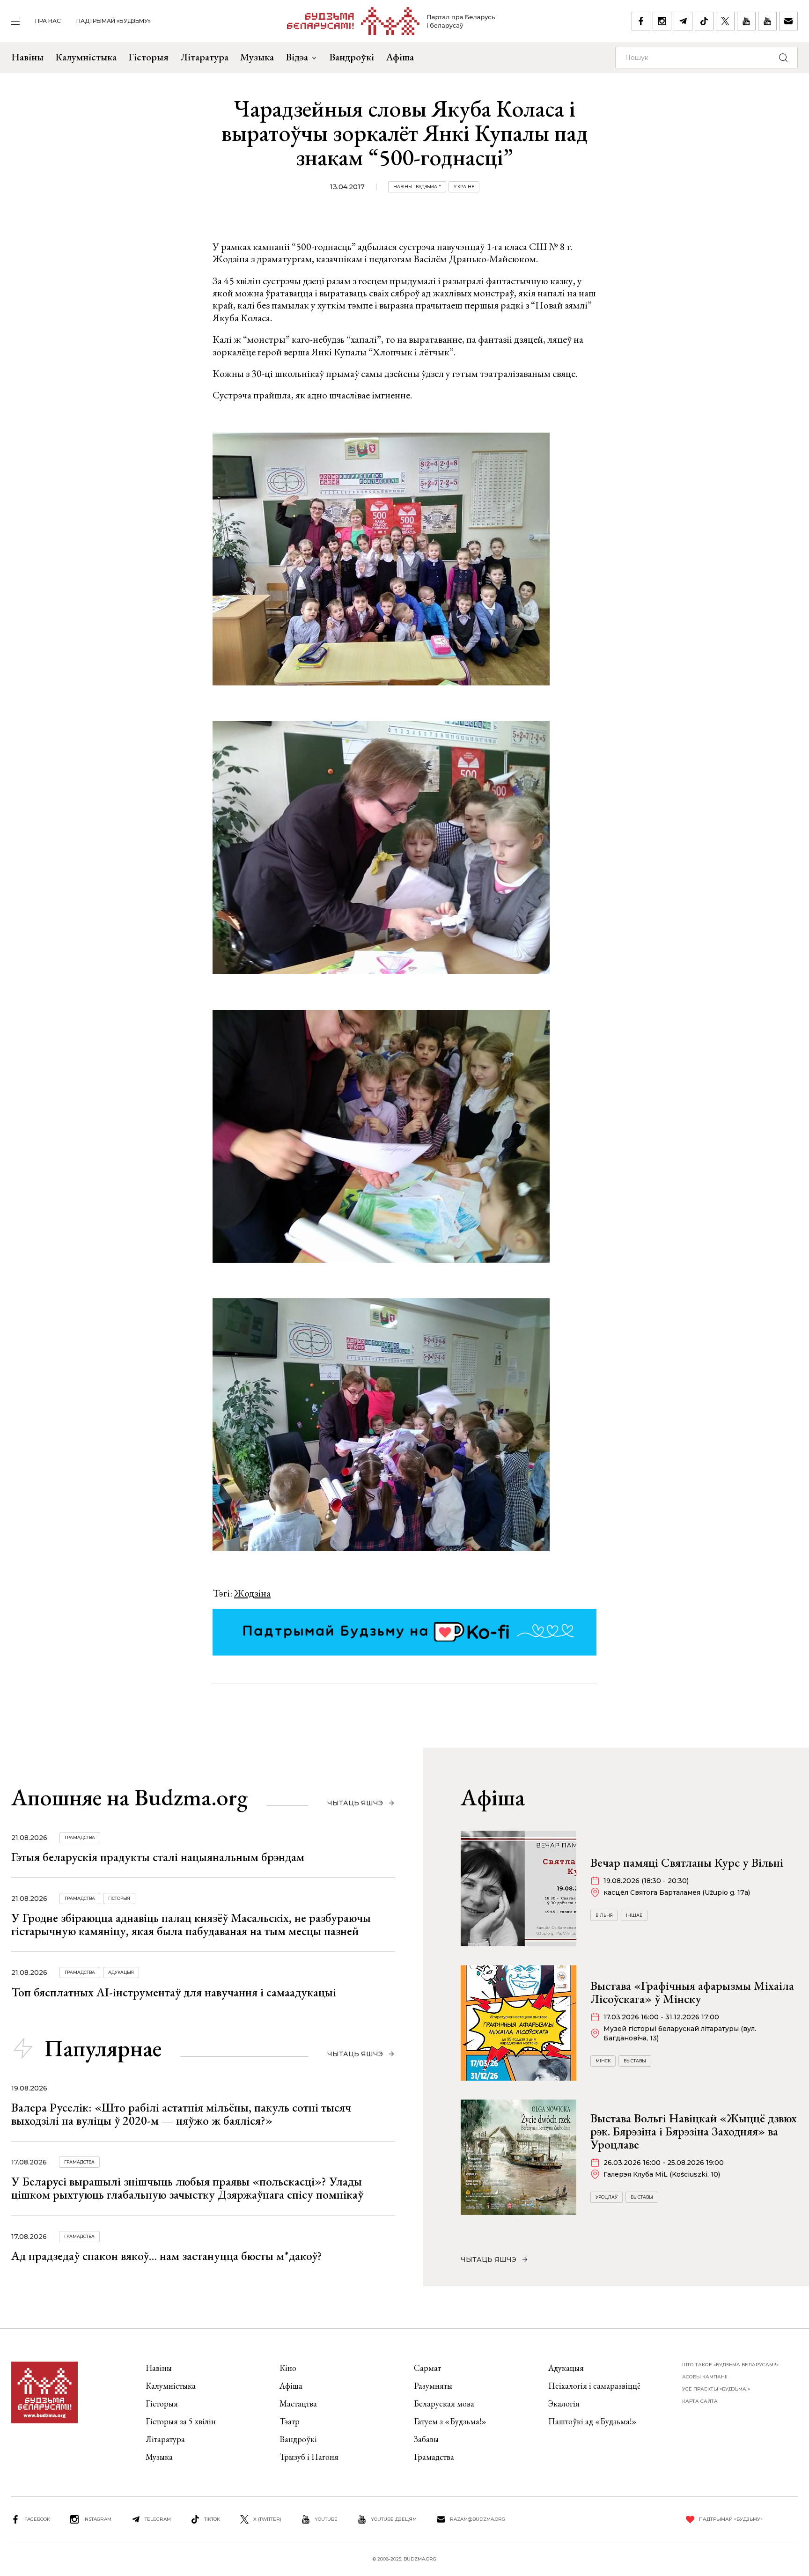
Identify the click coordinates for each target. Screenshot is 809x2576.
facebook (37, 2519)
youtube (326, 2519)
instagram (97, 2519)
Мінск (603, 2061)
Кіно (288, 2368)
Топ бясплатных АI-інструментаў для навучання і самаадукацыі (174, 1992)
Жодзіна (252, 1593)
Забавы (426, 2439)
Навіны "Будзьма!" (417, 187)
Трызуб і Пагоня (309, 2457)
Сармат (427, 2368)
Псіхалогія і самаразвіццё (594, 2386)
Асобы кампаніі (705, 2377)
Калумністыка (86, 57)
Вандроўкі (352, 57)
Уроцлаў (607, 2197)
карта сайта (700, 2401)
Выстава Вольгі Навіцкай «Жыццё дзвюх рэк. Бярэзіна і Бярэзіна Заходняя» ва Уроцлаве (694, 2131)
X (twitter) (267, 2519)
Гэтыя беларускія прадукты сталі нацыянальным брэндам (158, 1857)
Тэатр (290, 2421)
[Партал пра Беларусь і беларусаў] (391, 21)
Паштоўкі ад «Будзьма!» (592, 2421)
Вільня (604, 1915)
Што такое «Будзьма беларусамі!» (730, 2365)
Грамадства (80, 1837)
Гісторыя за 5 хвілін (181, 2421)
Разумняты (433, 2386)
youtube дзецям (394, 2519)
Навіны (27, 57)
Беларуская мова (444, 2403)
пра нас (48, 21)
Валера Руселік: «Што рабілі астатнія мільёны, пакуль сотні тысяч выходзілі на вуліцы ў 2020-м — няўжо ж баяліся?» (181, 2114)
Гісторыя (148, 57)
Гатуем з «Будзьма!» (450, 2421)
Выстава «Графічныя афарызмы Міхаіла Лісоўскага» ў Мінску (692, 1992)
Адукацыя (121, 1972)
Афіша (400, 57)
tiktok (212, 2519)
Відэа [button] (297, 57)
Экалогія (564, 2403)
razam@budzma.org (478, 2519)
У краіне (464, 187)
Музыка (257, 57)
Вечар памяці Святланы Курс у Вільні (687, 1862)
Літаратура (204, 57)
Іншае (634, 1915)
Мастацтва (298, 2403)
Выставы (635, 2061)
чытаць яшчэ (355, 1803)
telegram (158, 2519)
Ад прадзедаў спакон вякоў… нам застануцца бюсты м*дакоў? (167, 2256)
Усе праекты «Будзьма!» (716, 2389)
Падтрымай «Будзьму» (114, 21)
